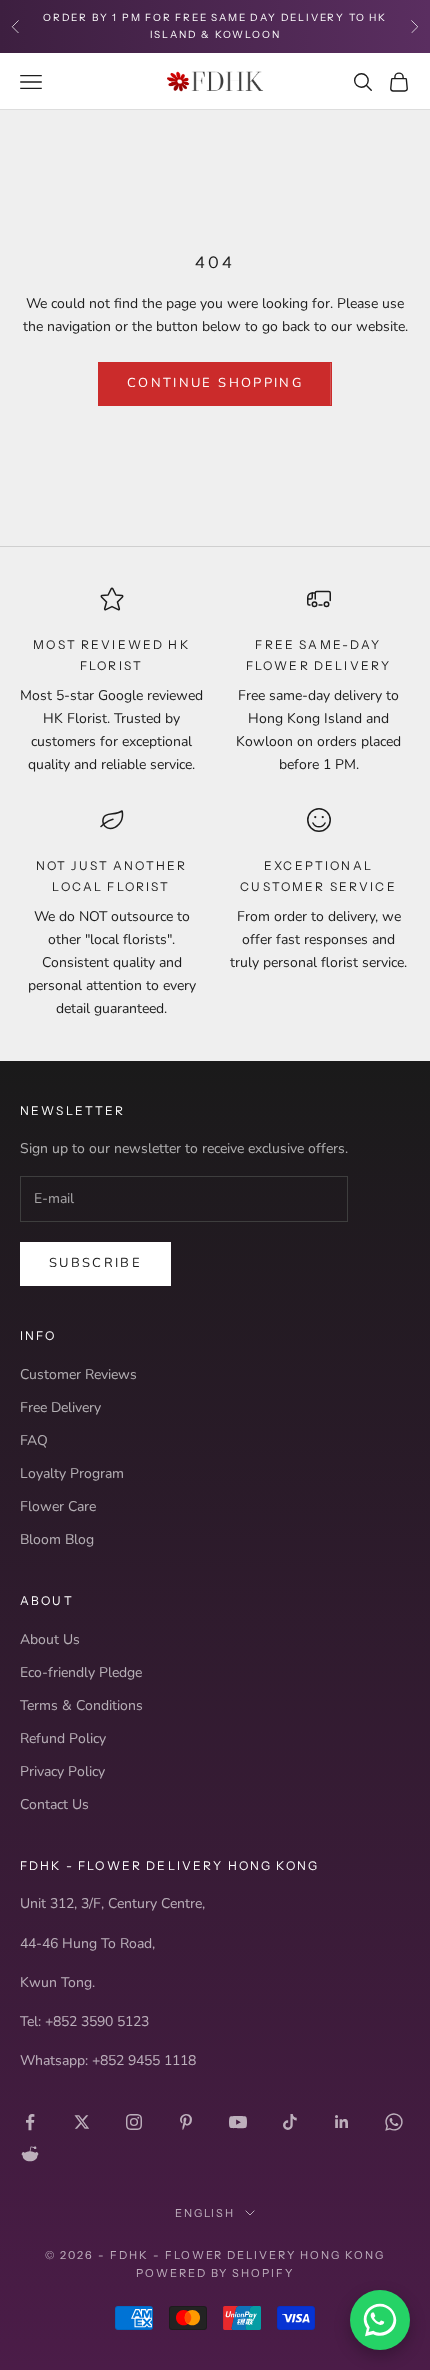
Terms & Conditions (81, 1705)
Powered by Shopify (215, 2273)
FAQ (34, 1440)
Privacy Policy (62, 1771)
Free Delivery (60, 1407)
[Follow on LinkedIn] (342, 2122)
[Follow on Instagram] (134, 2122)
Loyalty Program (72, 1473)
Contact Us (54, 1804)
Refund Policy (63, 1738)
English (205, 2213)
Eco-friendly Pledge (81, 1672)
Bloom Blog (57, 1539)
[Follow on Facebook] (30, 2122)
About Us (50, 1639)
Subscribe (95, 1263)
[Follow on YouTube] (238, 2122)
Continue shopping (215, 383)
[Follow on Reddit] (30, 2154)
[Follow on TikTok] (290, 2122)
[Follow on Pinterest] (186, 2122)
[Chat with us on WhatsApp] (380, 2320)
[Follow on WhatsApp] (394, 2122)
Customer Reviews (78, 1374)
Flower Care (58, 1506)
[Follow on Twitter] (82, 2122)
